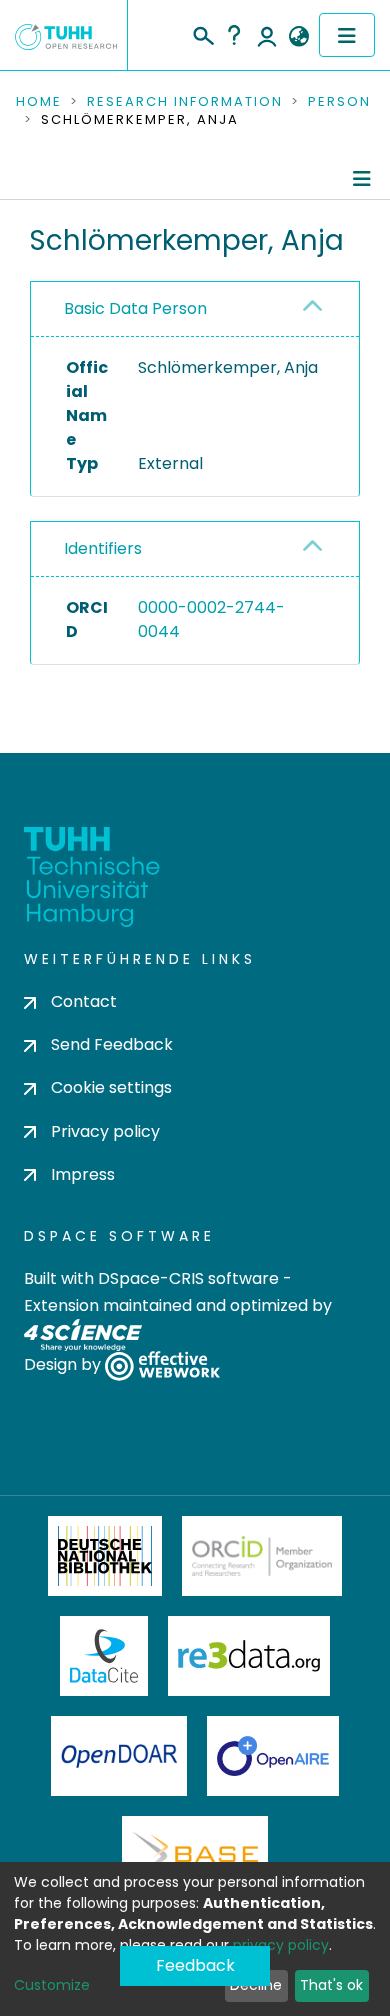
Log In (267, 35)
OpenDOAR (119, 1756)
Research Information (185, 102)
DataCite (104, 1656)
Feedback (195, 1965)
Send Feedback (112, 1044)
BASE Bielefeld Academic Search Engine (195, 1856)
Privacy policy (105, 1131)
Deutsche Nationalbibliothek (105, 1556)
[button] (298, 37)
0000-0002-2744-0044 (211, 619)
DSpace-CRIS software (188, 1278)
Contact (84, 1001)
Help (234, 35)
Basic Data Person (135, 308)
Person (339, 102)
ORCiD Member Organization (262, 1556)
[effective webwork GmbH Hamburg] (162, 1365)
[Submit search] (202, 33)
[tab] (195, 309)
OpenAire (273, 1756)
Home (39, 102)
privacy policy (281, 1945)
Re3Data (249, 1656)
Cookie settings (111, 1087)
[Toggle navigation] (347, 35)
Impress (83, 1174)
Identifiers (103, 548)
